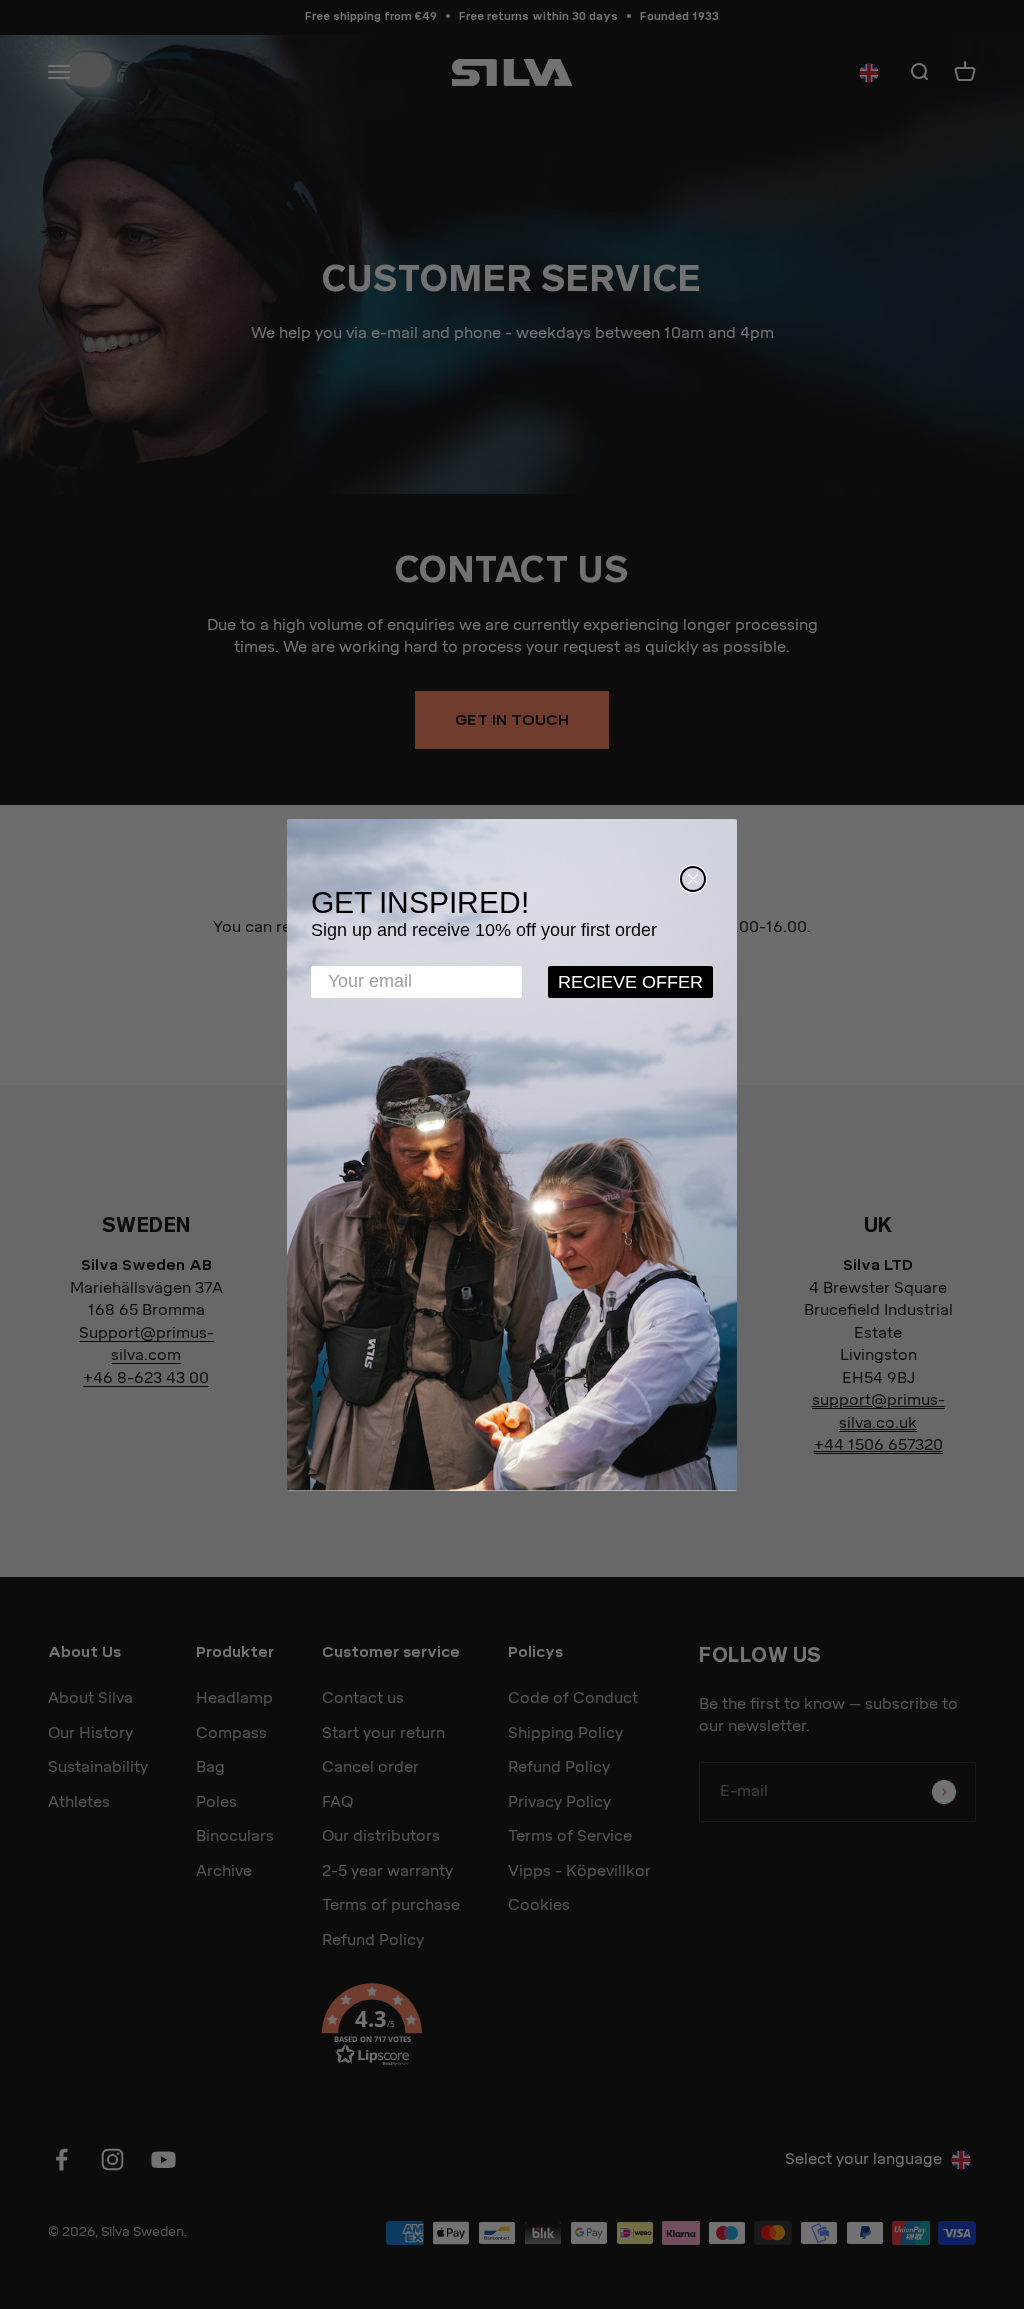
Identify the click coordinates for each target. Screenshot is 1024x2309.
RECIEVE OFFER (630, 982)
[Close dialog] (693, 879)
